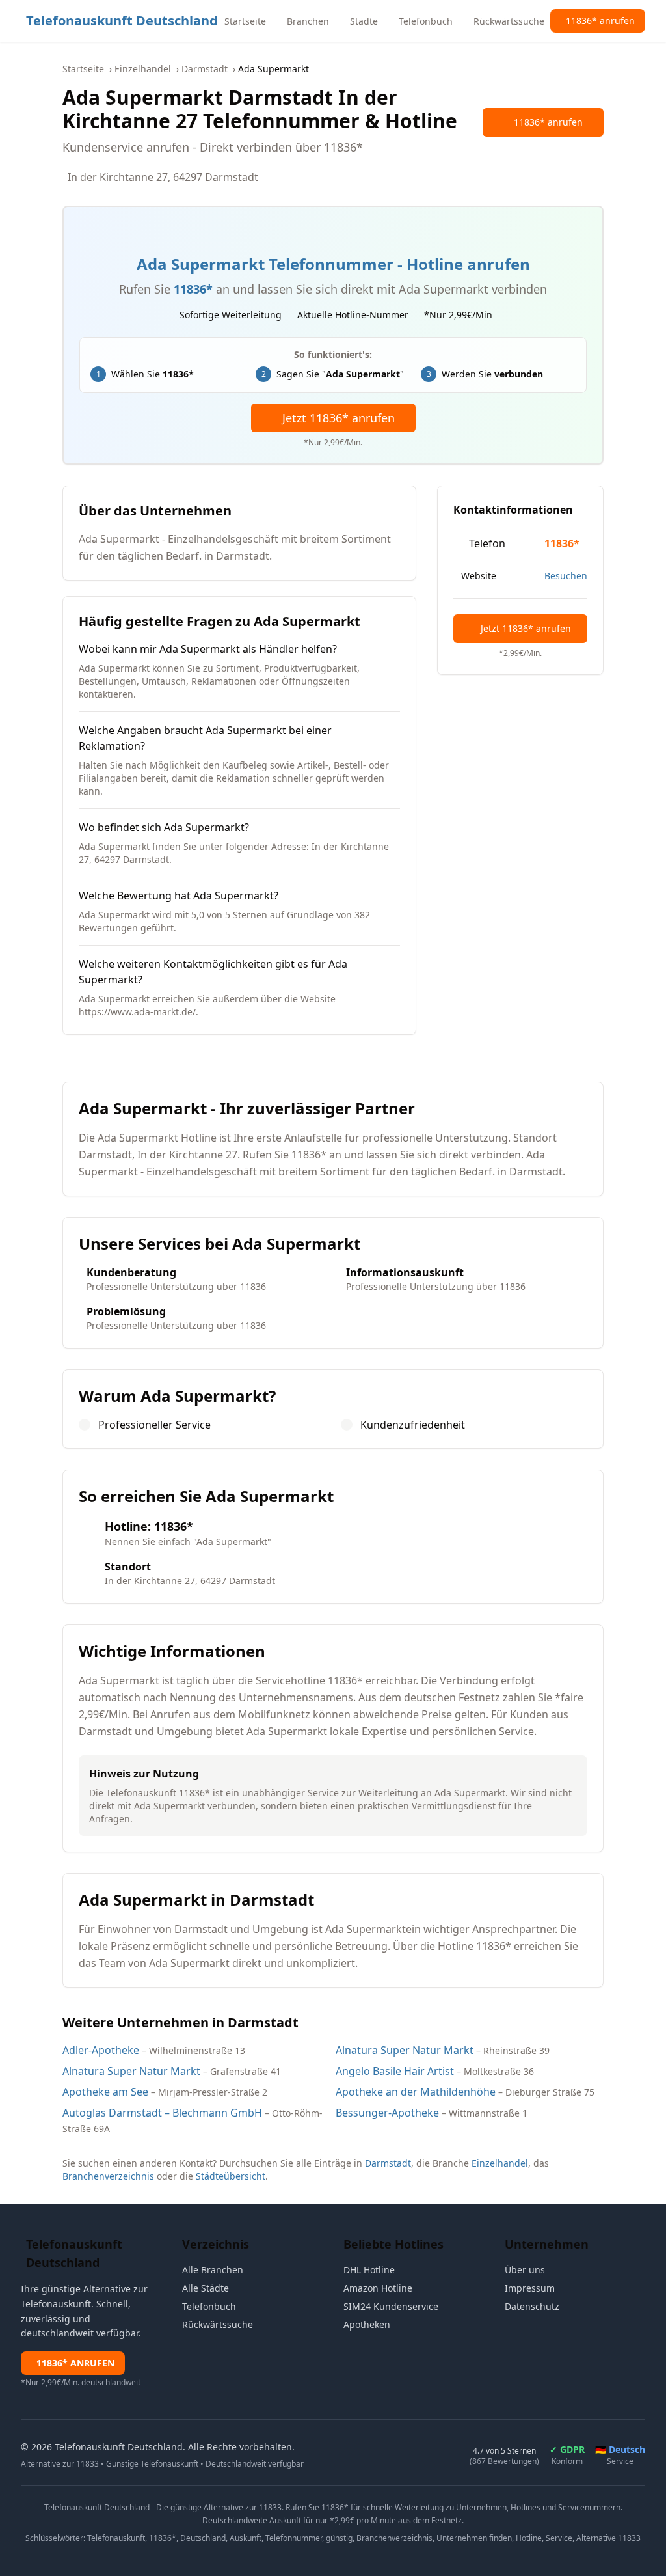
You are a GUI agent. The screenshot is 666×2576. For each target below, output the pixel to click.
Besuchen (566, 576)
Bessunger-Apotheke (387, 2113)
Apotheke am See (105, 2092)
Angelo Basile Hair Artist (395, 2071)
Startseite (83, 69)
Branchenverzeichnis (108, 2176)
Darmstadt (205, 69)
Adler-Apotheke (101, 2050)
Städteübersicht (231, 2176)
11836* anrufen (548, 122)
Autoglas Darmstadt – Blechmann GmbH (162, 2113)
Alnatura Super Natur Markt (405, 2050)
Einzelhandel (143, 69)
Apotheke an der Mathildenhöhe (416, 2092)
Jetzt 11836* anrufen (339, 418)
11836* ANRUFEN (75, 2363)
